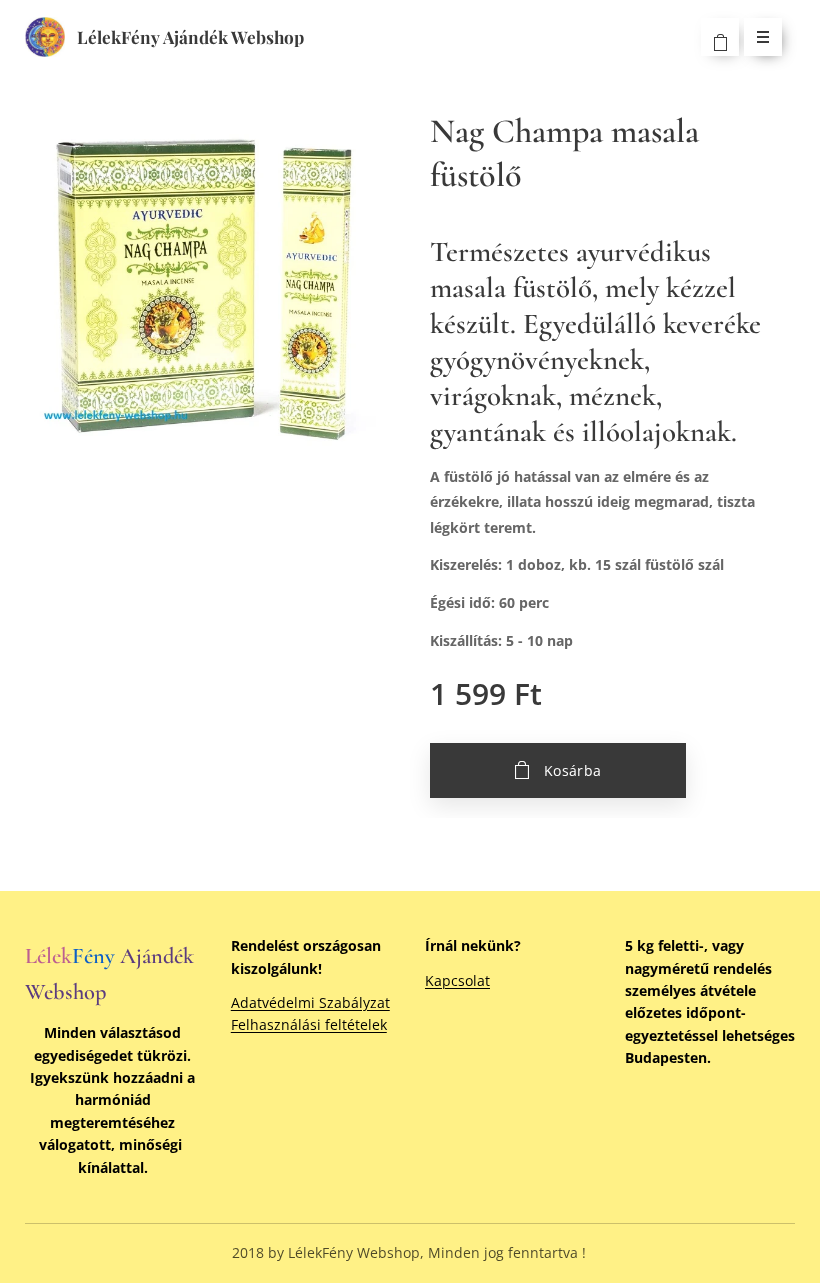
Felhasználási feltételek (309, 1024)
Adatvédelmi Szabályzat (310, 1002)
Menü (763, 37)
